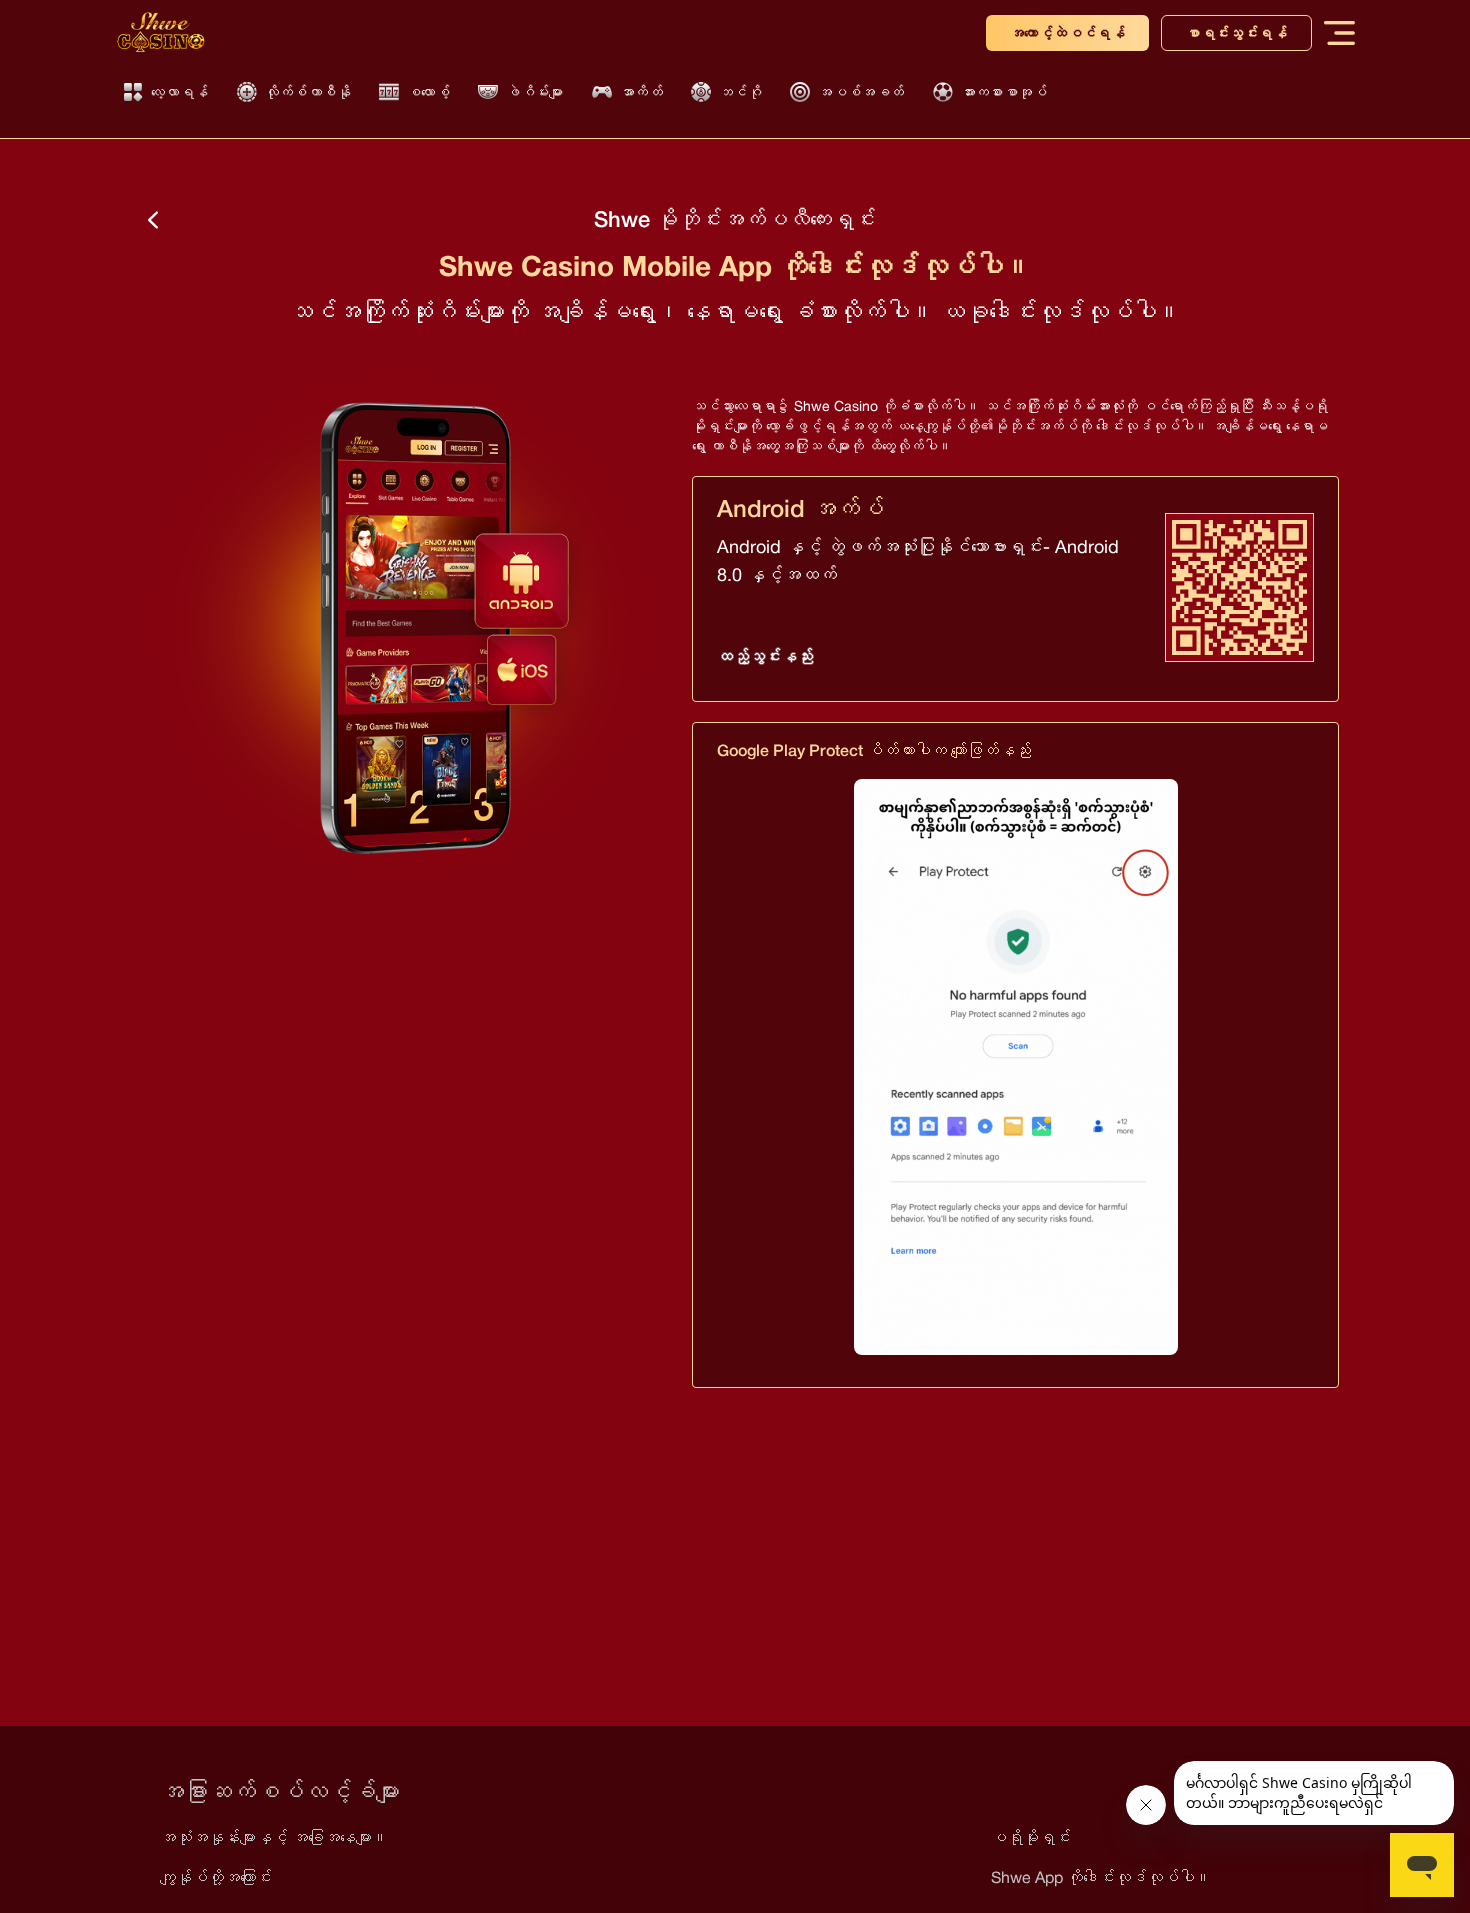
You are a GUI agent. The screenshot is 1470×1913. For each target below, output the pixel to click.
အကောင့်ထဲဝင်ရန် (1067, 33)
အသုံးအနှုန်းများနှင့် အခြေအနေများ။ (274, 1837)
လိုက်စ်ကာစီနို (308, 92)
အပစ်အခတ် (861, 92)
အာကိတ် (641, 92)
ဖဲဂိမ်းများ (535, 92)
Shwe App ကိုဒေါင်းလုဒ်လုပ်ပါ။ (1101, 1877)
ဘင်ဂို (740, 92)
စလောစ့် (428, 92)
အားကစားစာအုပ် (1004, 92)
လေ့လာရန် (180, 92)
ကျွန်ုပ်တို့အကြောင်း (216, 1877)
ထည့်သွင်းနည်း (765, 656)
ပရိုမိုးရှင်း (1031, 1837)
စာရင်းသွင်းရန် (1236, 33)
